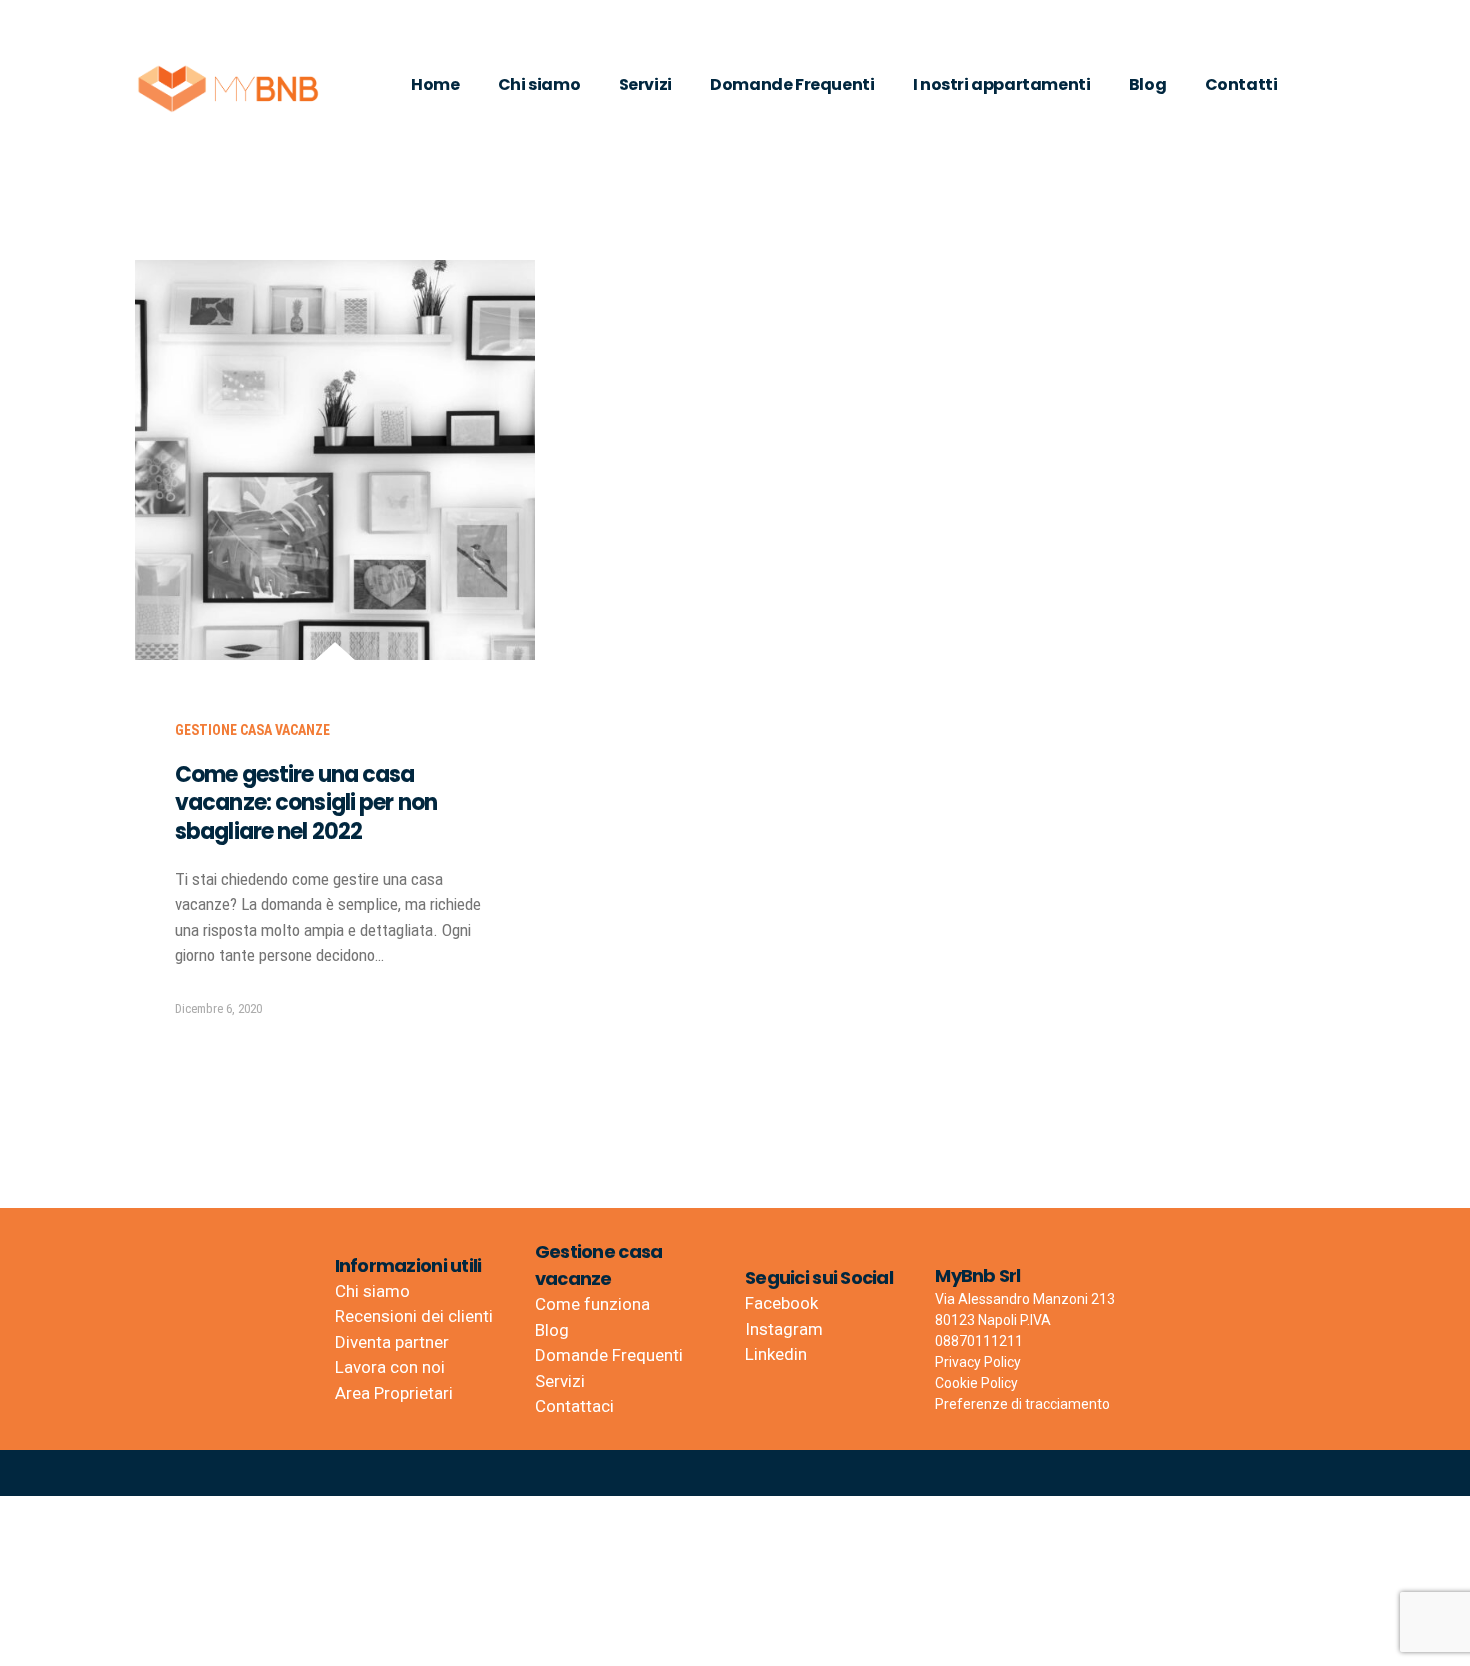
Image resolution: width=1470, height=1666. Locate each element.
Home (435, 84)
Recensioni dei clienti (414, 1316)
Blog (1147, 84)
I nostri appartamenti (1002, 84)
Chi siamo (539, 84)
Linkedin (776, 1354)
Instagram (784, 1329)
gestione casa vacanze (252, 730)
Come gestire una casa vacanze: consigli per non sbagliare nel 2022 (306, 803)
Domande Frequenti (792, 84)
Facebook (781, 1303)
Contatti (1241, 84)
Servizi (645, 84)
